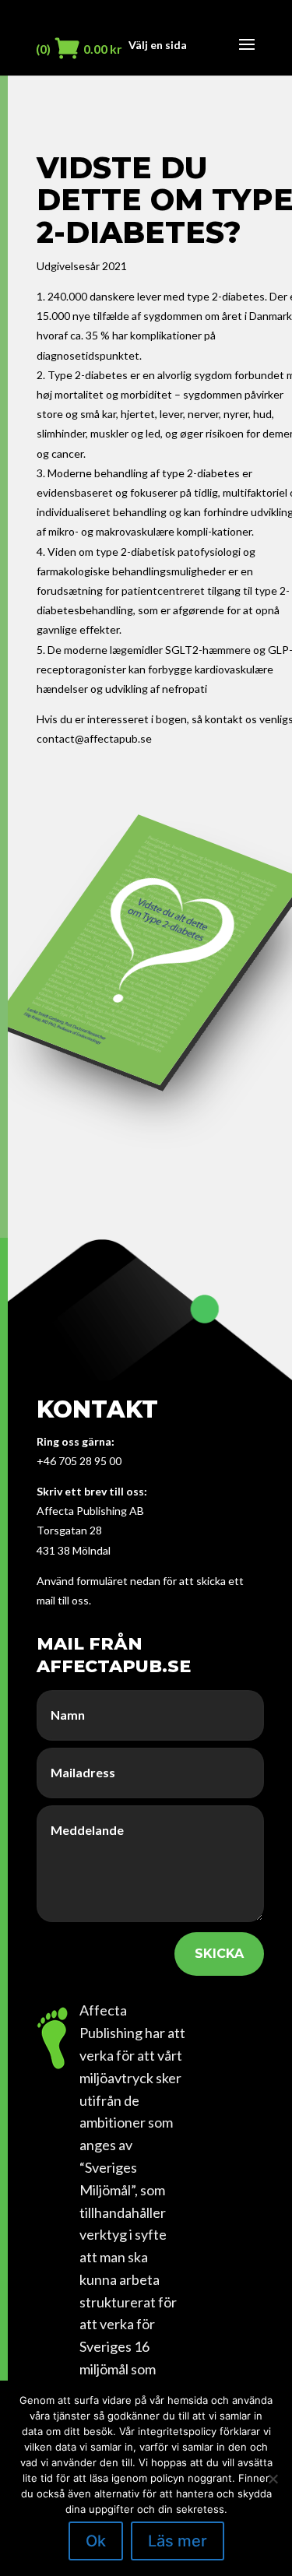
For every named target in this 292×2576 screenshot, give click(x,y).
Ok (96, 2541)
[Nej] (273, 2479)
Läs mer (178, 2541)
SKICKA (219, 1954)
